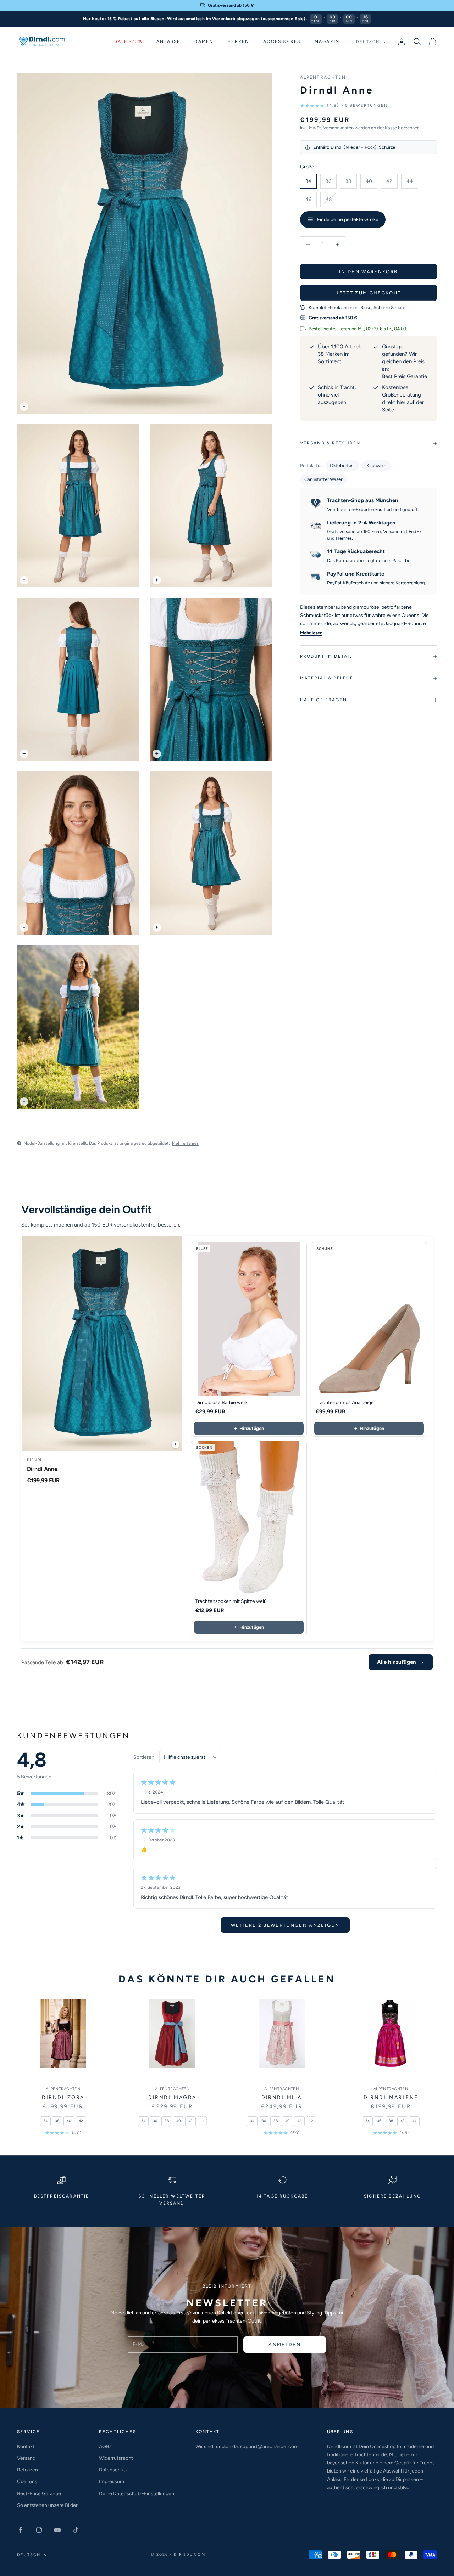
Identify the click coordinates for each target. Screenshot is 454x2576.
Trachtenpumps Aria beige (345, 1402)
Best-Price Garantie (39, 2494)
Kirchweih (376, 465)
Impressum (112, 2482)
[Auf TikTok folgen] (76, 2530)
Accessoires (282, 41)
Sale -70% (128, 41)
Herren (238, 41)
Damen (204, 41)
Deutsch (368, 42)
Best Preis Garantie (405, 376)
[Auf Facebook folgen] (21, 2530)
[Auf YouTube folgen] (57, 2530)
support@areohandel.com (269, 2446)
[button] (344, 105)
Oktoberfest (342, 465)
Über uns (27, 2482)
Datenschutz (113, 2470)
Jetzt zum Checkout (368, 293)
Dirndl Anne (42, 1469)
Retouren (27, 2470)
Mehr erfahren (186, 1143)
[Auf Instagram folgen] (39, 2530)
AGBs (105, 2446)
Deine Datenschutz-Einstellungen (137, 2494)
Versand (26, 2458)
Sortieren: (145, 1757)
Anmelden (285, 2344)
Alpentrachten (323, 77)
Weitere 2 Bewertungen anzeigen (285, 1925)
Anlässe (168, 41)
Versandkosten (338, 128)
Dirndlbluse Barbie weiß (222, 1402)
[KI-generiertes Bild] (24, 406)
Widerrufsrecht (116, 2458)
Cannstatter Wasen (324, 479)
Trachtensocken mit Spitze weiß (231, 1601)
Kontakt (26, 2446)
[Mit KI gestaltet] (176, 1444)
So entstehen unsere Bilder (47, 2505)
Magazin (327, 41)
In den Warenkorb (368, 272)
